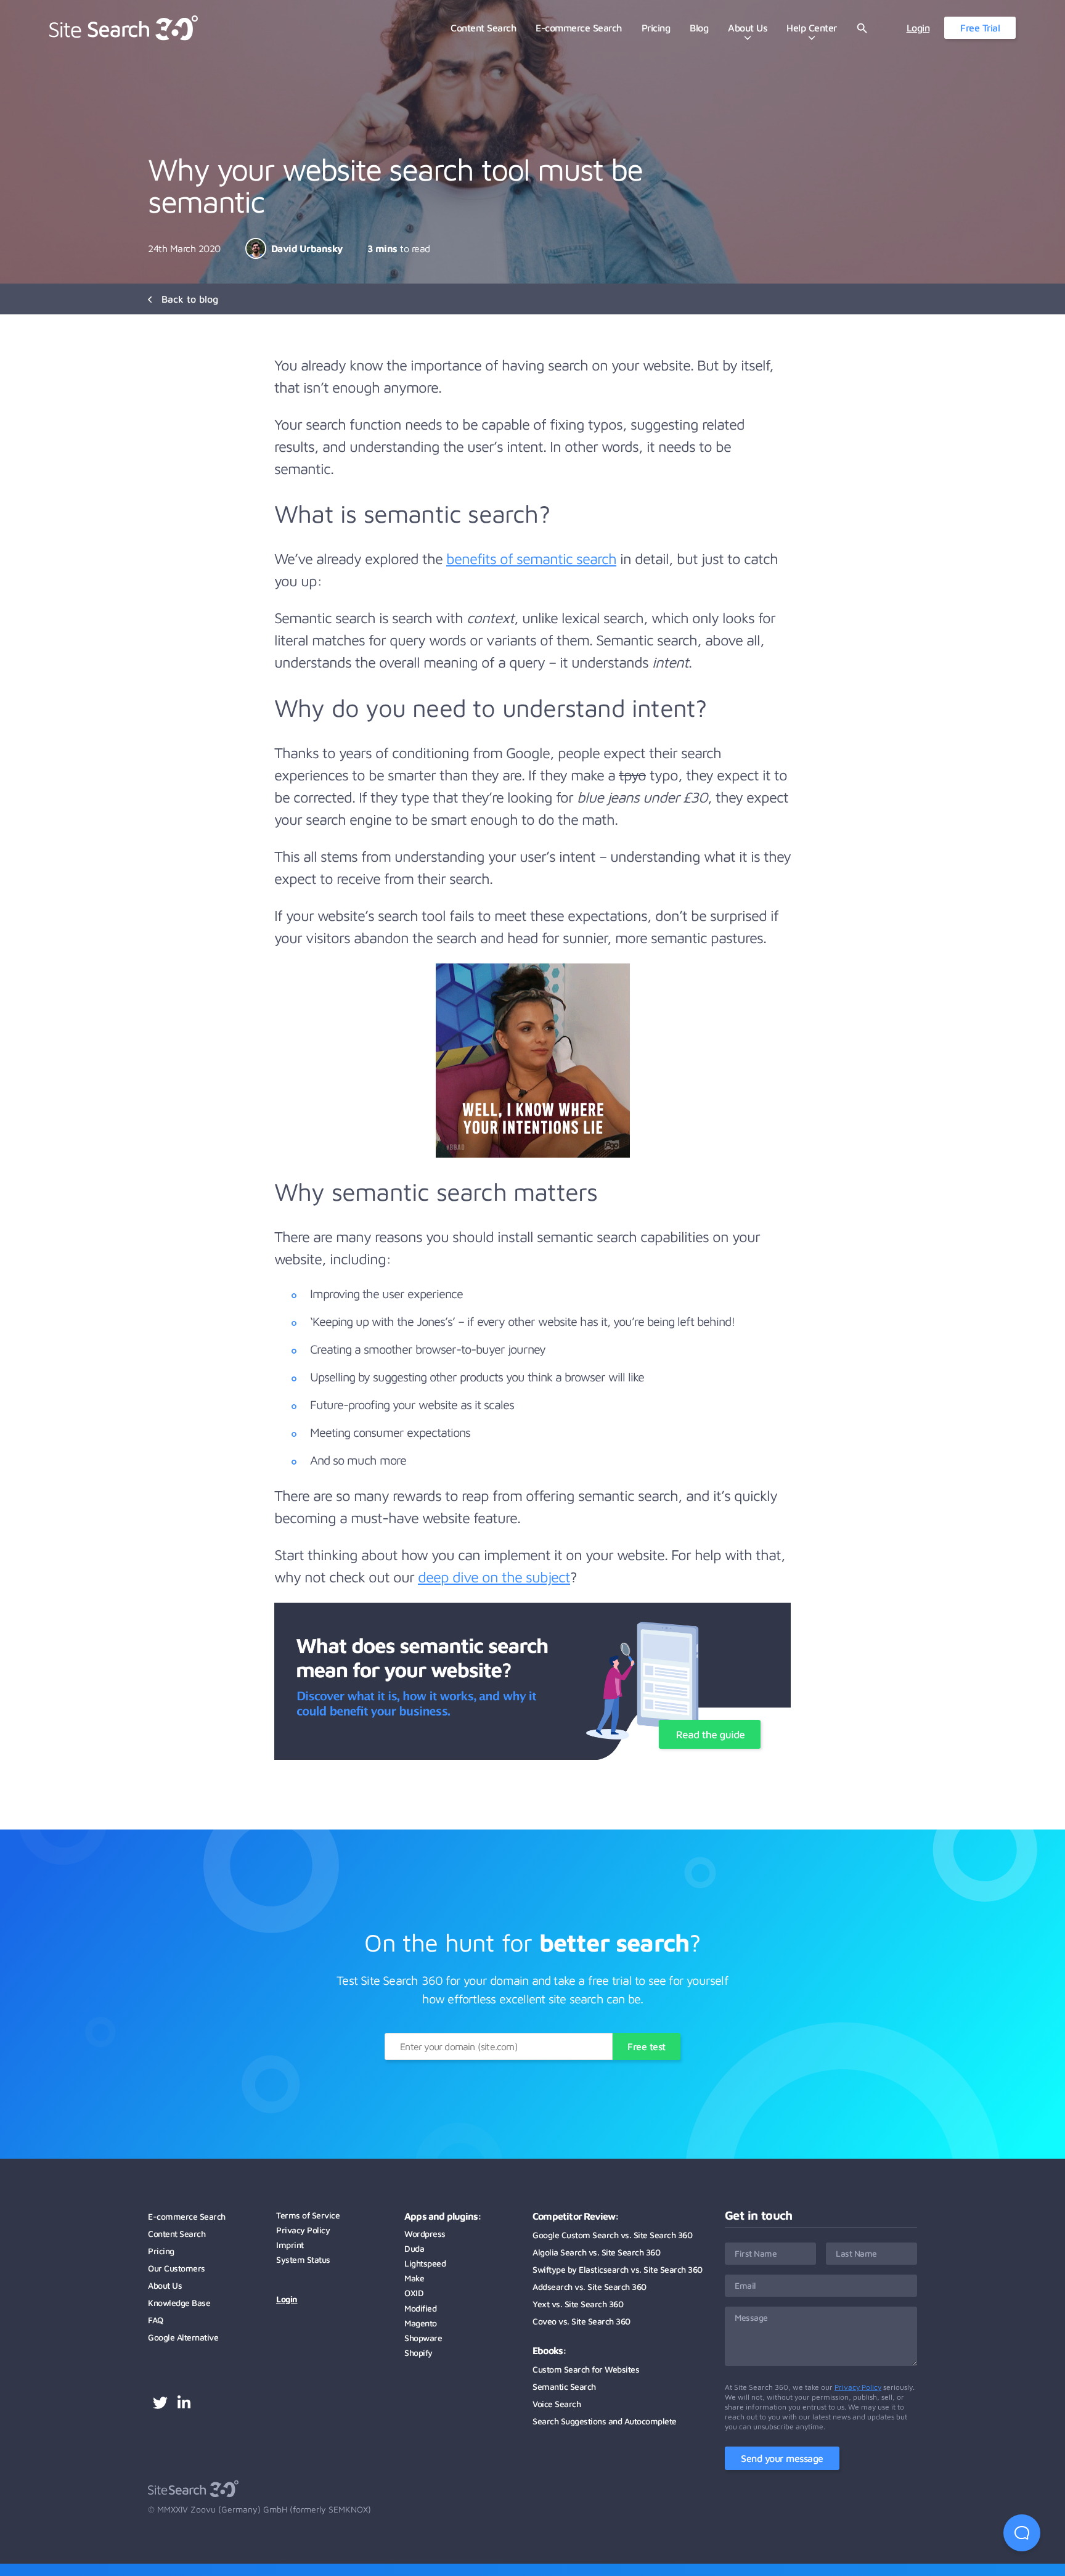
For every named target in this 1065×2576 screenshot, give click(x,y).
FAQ (156, 2320)
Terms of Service (308, 2215)
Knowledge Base (179, 2303)
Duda (414, 2248)
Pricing (161, 2251)
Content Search (177, 2234)
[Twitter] (160, 2404)
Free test (647, 2046)
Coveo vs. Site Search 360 (581, 2321)
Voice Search (557, 2404)
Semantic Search (564, 2386)
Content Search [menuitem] (483, 28)
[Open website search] (862, 28)
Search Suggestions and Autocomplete (605, 2421)
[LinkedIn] (184, 2404)
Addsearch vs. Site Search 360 (590, 2287)
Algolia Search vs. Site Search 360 (596, 2252)
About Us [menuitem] (747, 28)
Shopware (423, 2338)
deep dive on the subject (494, 1577)
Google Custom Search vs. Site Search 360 (612, 2235)
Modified (420, 2308)
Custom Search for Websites (586, 2369)
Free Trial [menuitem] (980, 28)
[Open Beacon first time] (1022, 2533)
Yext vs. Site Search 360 (578, 2304)
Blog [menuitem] (699, 28)
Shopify (418, 2353)
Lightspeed (425, 2263)
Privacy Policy (303, 2230)
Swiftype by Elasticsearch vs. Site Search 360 (618, 2269)
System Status (303, 2259)
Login (287, 2299)
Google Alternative (183, 2337)
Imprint (290, 2245)
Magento (421, 2323)
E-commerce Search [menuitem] (579, 28)
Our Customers (177, 2268)
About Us (165, 2285)
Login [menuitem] (918, 28)
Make (414, 2278)
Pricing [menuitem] (656, 28)
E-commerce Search (187, 2216)
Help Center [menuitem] (812, 28)
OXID (414, 2293)
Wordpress (425, 2234)
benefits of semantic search (531, 558)
